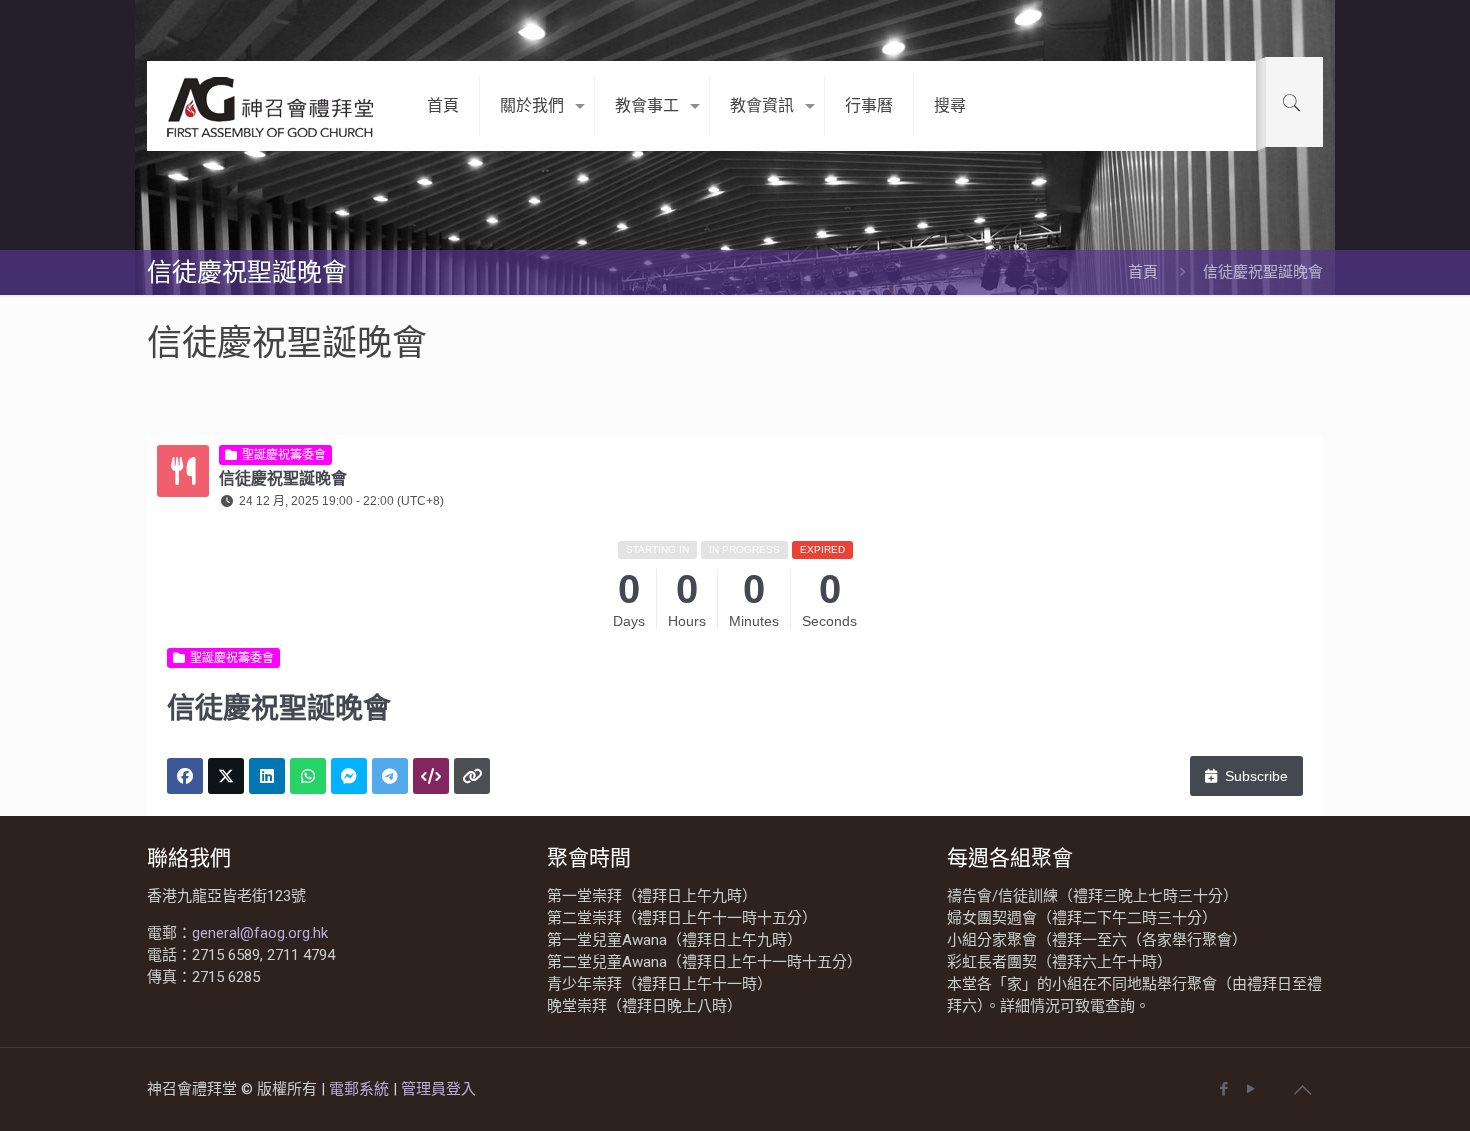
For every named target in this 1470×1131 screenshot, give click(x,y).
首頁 (1143, 272)
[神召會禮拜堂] (272, 106)
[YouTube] (1250, 1089)
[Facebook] (1223, 1089)
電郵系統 (361, 1089)
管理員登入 (438, 1089)
